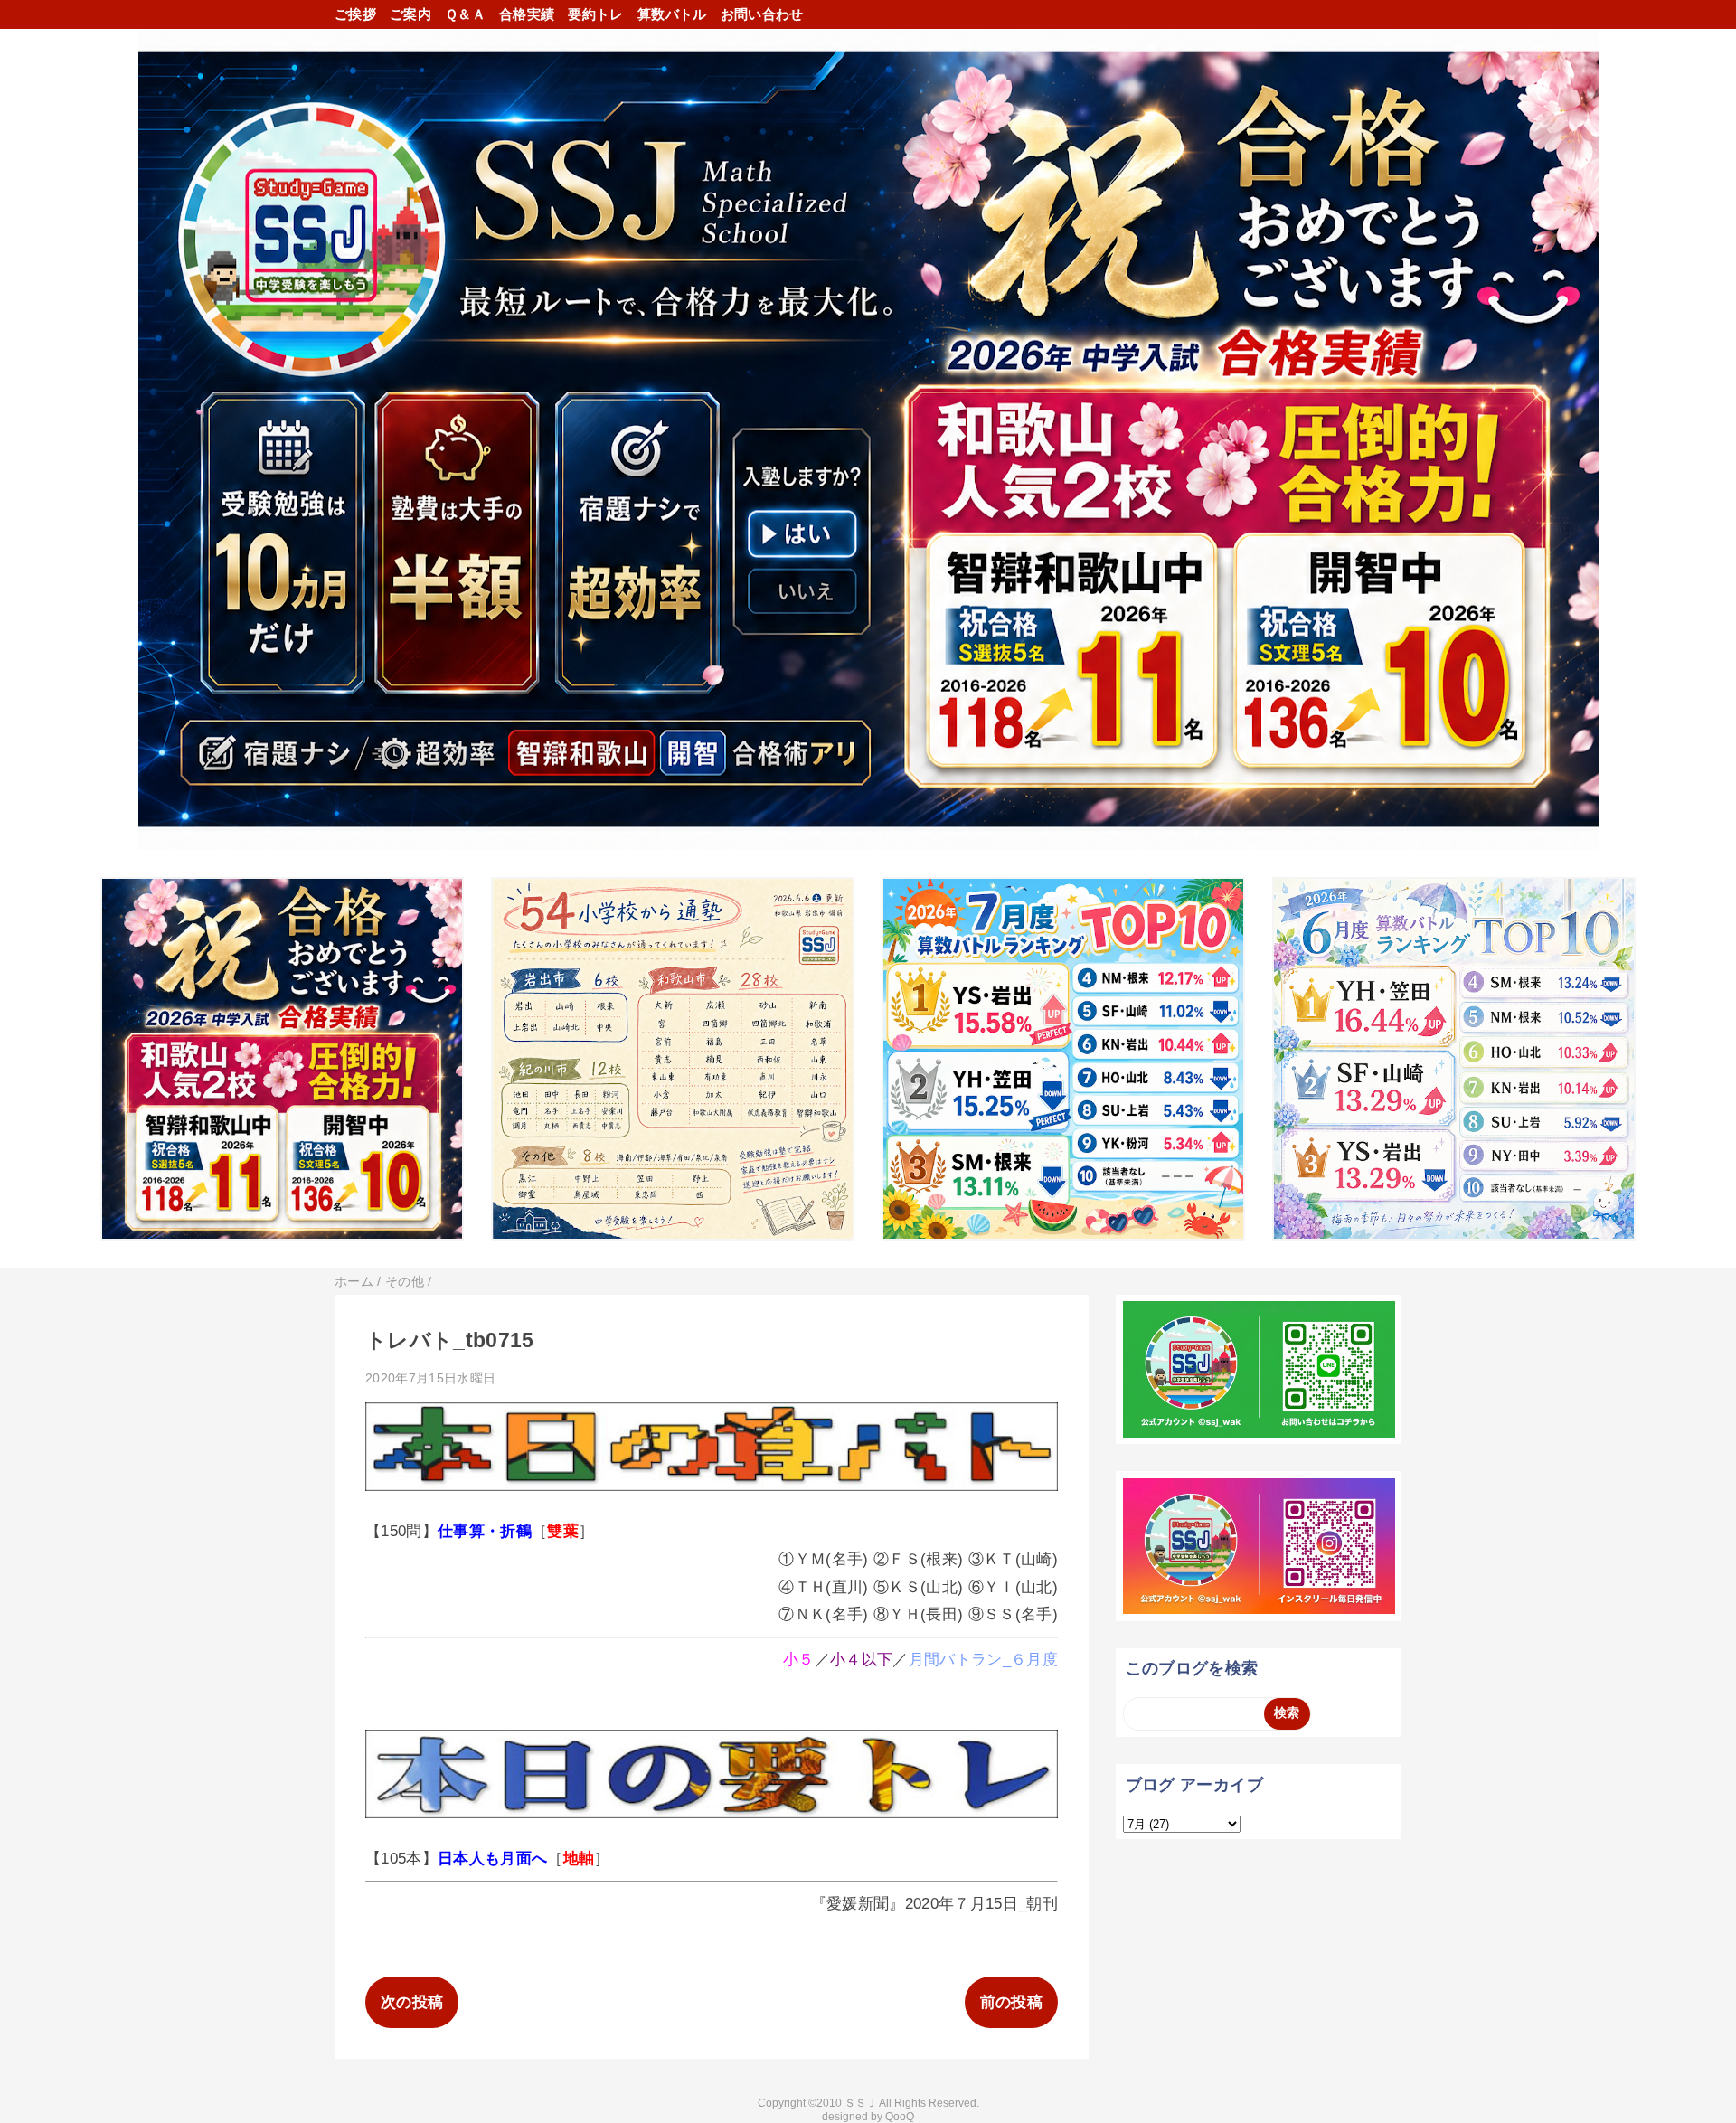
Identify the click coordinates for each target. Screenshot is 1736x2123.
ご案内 (410, 14)
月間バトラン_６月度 (983, 1660)
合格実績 (527, 14)
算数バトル (672, 14)
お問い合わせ (762, 14)
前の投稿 (1011, 2002)
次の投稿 (412, 2002)
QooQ (900, 2117)
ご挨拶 (355, 14)
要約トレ (595, 14)
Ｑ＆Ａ (465, 14)
